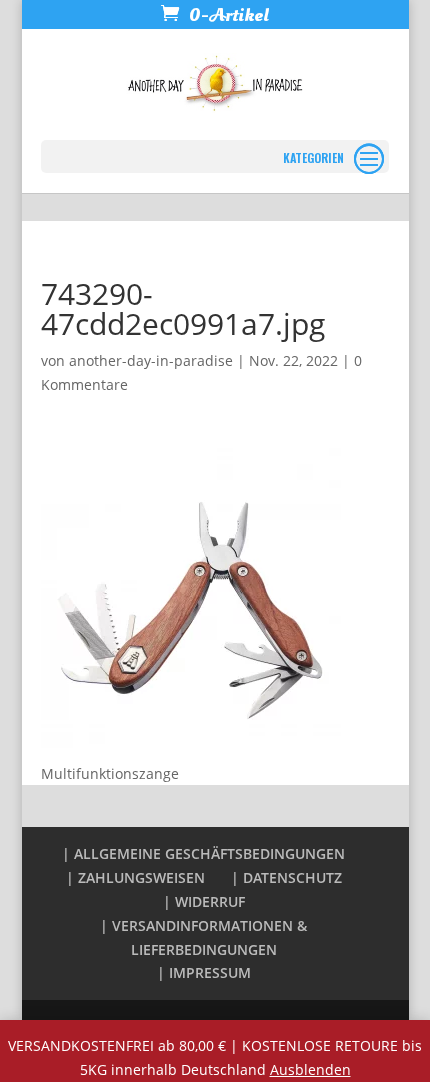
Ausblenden (310, 1069)
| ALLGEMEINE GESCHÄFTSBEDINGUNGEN (203, 853)
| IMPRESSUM (204, 972)
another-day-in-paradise (151, 360)
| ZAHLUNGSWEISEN (135, 877)
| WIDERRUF (204, 901)
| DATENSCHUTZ (286, 877)
